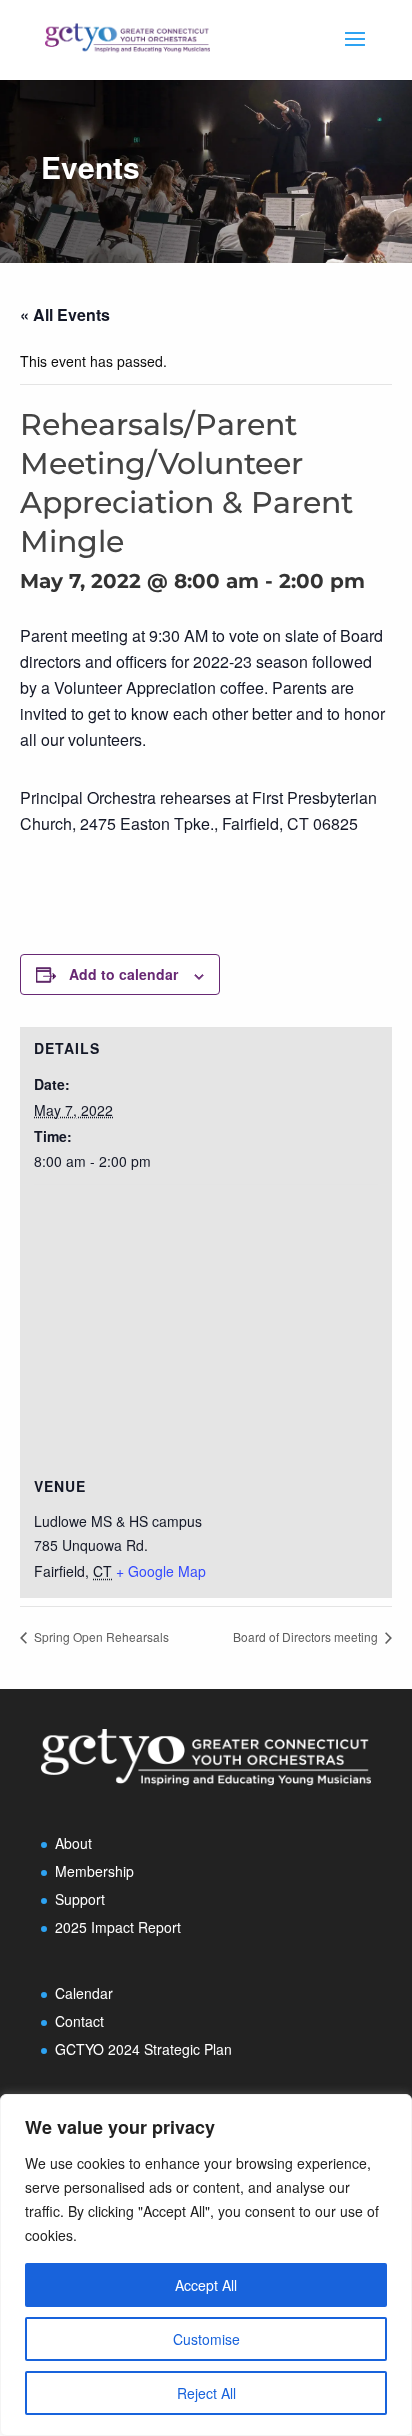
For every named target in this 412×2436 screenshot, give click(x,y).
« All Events (65, 314)
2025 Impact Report (118, 1927)
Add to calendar (123, 974)
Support (80, 1899)
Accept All (206, 2285)
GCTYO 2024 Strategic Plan (143, 2049)
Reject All (206, 2393)
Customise (206, 2339)
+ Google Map (161, 1571)
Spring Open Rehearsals (100, 1636)
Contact (79, 2021)
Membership (94, 1871)
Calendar (84, 1993)
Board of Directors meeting (307, 1636)
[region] (206, 2265)
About (73, 1843)
